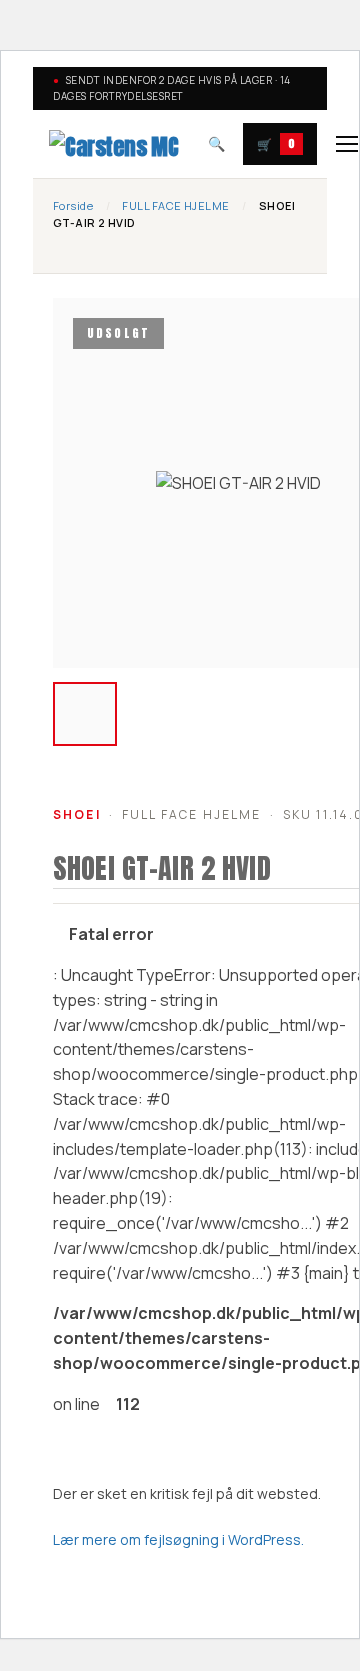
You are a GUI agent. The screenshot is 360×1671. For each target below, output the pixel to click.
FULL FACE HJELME (175, 205)
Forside (73, 205)
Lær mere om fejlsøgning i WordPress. (178, 1539)
